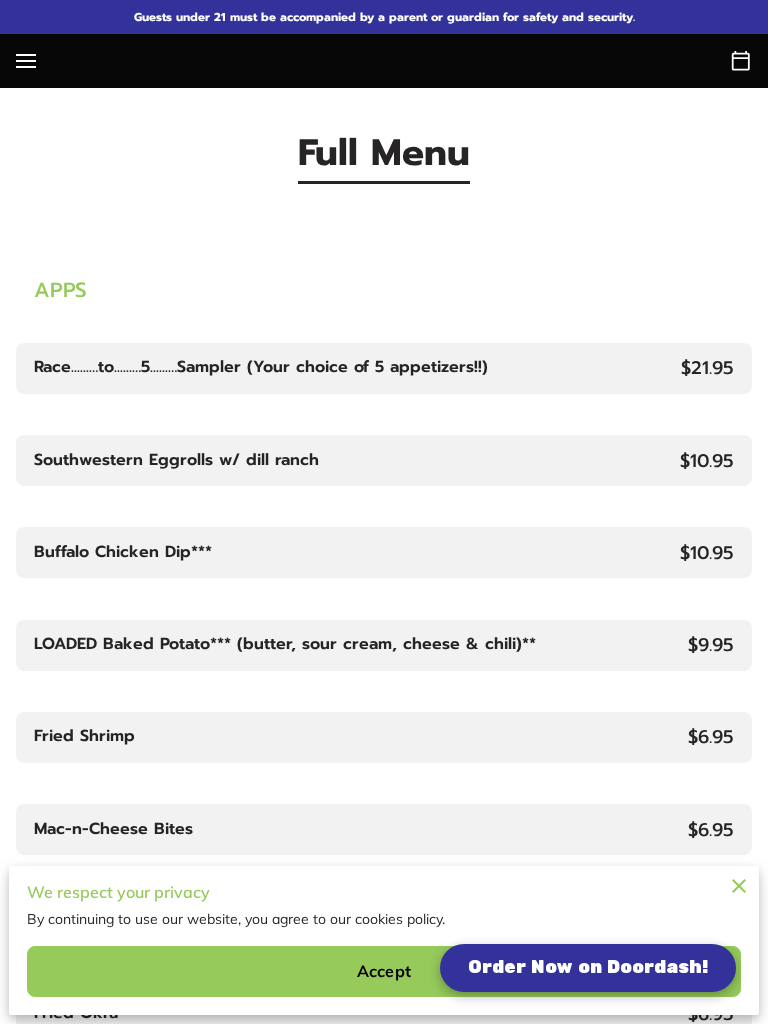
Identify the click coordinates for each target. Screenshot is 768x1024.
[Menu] (26, 61)
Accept (384, 971)
